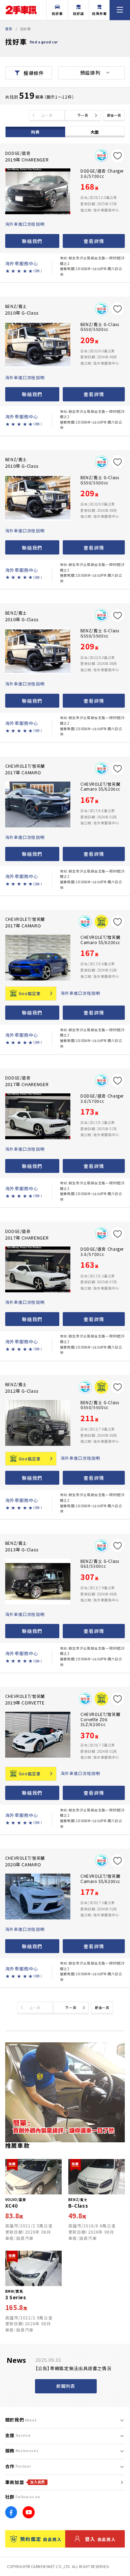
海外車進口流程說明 (25, 224)
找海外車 (99, 14)
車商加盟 (25, 2482)
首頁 (9, 29)
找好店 (79, 14)
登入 (100, 2539)
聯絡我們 (32, 241)
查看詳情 (94, 241)
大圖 (95, 132)
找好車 (57, 14)
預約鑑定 (41, 2539)
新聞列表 (66, 2386)
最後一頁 (114, 115)
